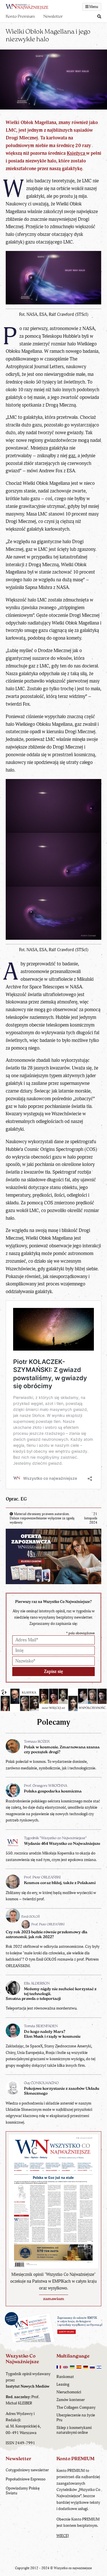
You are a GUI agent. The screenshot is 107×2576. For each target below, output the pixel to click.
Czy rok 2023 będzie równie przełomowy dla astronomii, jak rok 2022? (47, 1935)
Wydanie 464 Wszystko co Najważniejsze (62, 1844)
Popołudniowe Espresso (26, 2479)
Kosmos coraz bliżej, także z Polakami (60, 1883)
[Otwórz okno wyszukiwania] (99, 17)
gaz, (72, 456)
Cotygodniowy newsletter (27, 2470)
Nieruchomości (69, 2392)
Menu (93, 7)
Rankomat (65, 2377)
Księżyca (76, 153)
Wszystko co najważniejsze (73, 2568)
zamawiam (54, 2299)
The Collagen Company (76, 2407)
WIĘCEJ (63, 2536)
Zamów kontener (71, 2400)
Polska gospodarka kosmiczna (53, 1791)
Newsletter (53, 17)
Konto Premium (20, 17)
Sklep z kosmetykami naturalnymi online (74, 2430)
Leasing (63, 2384)
